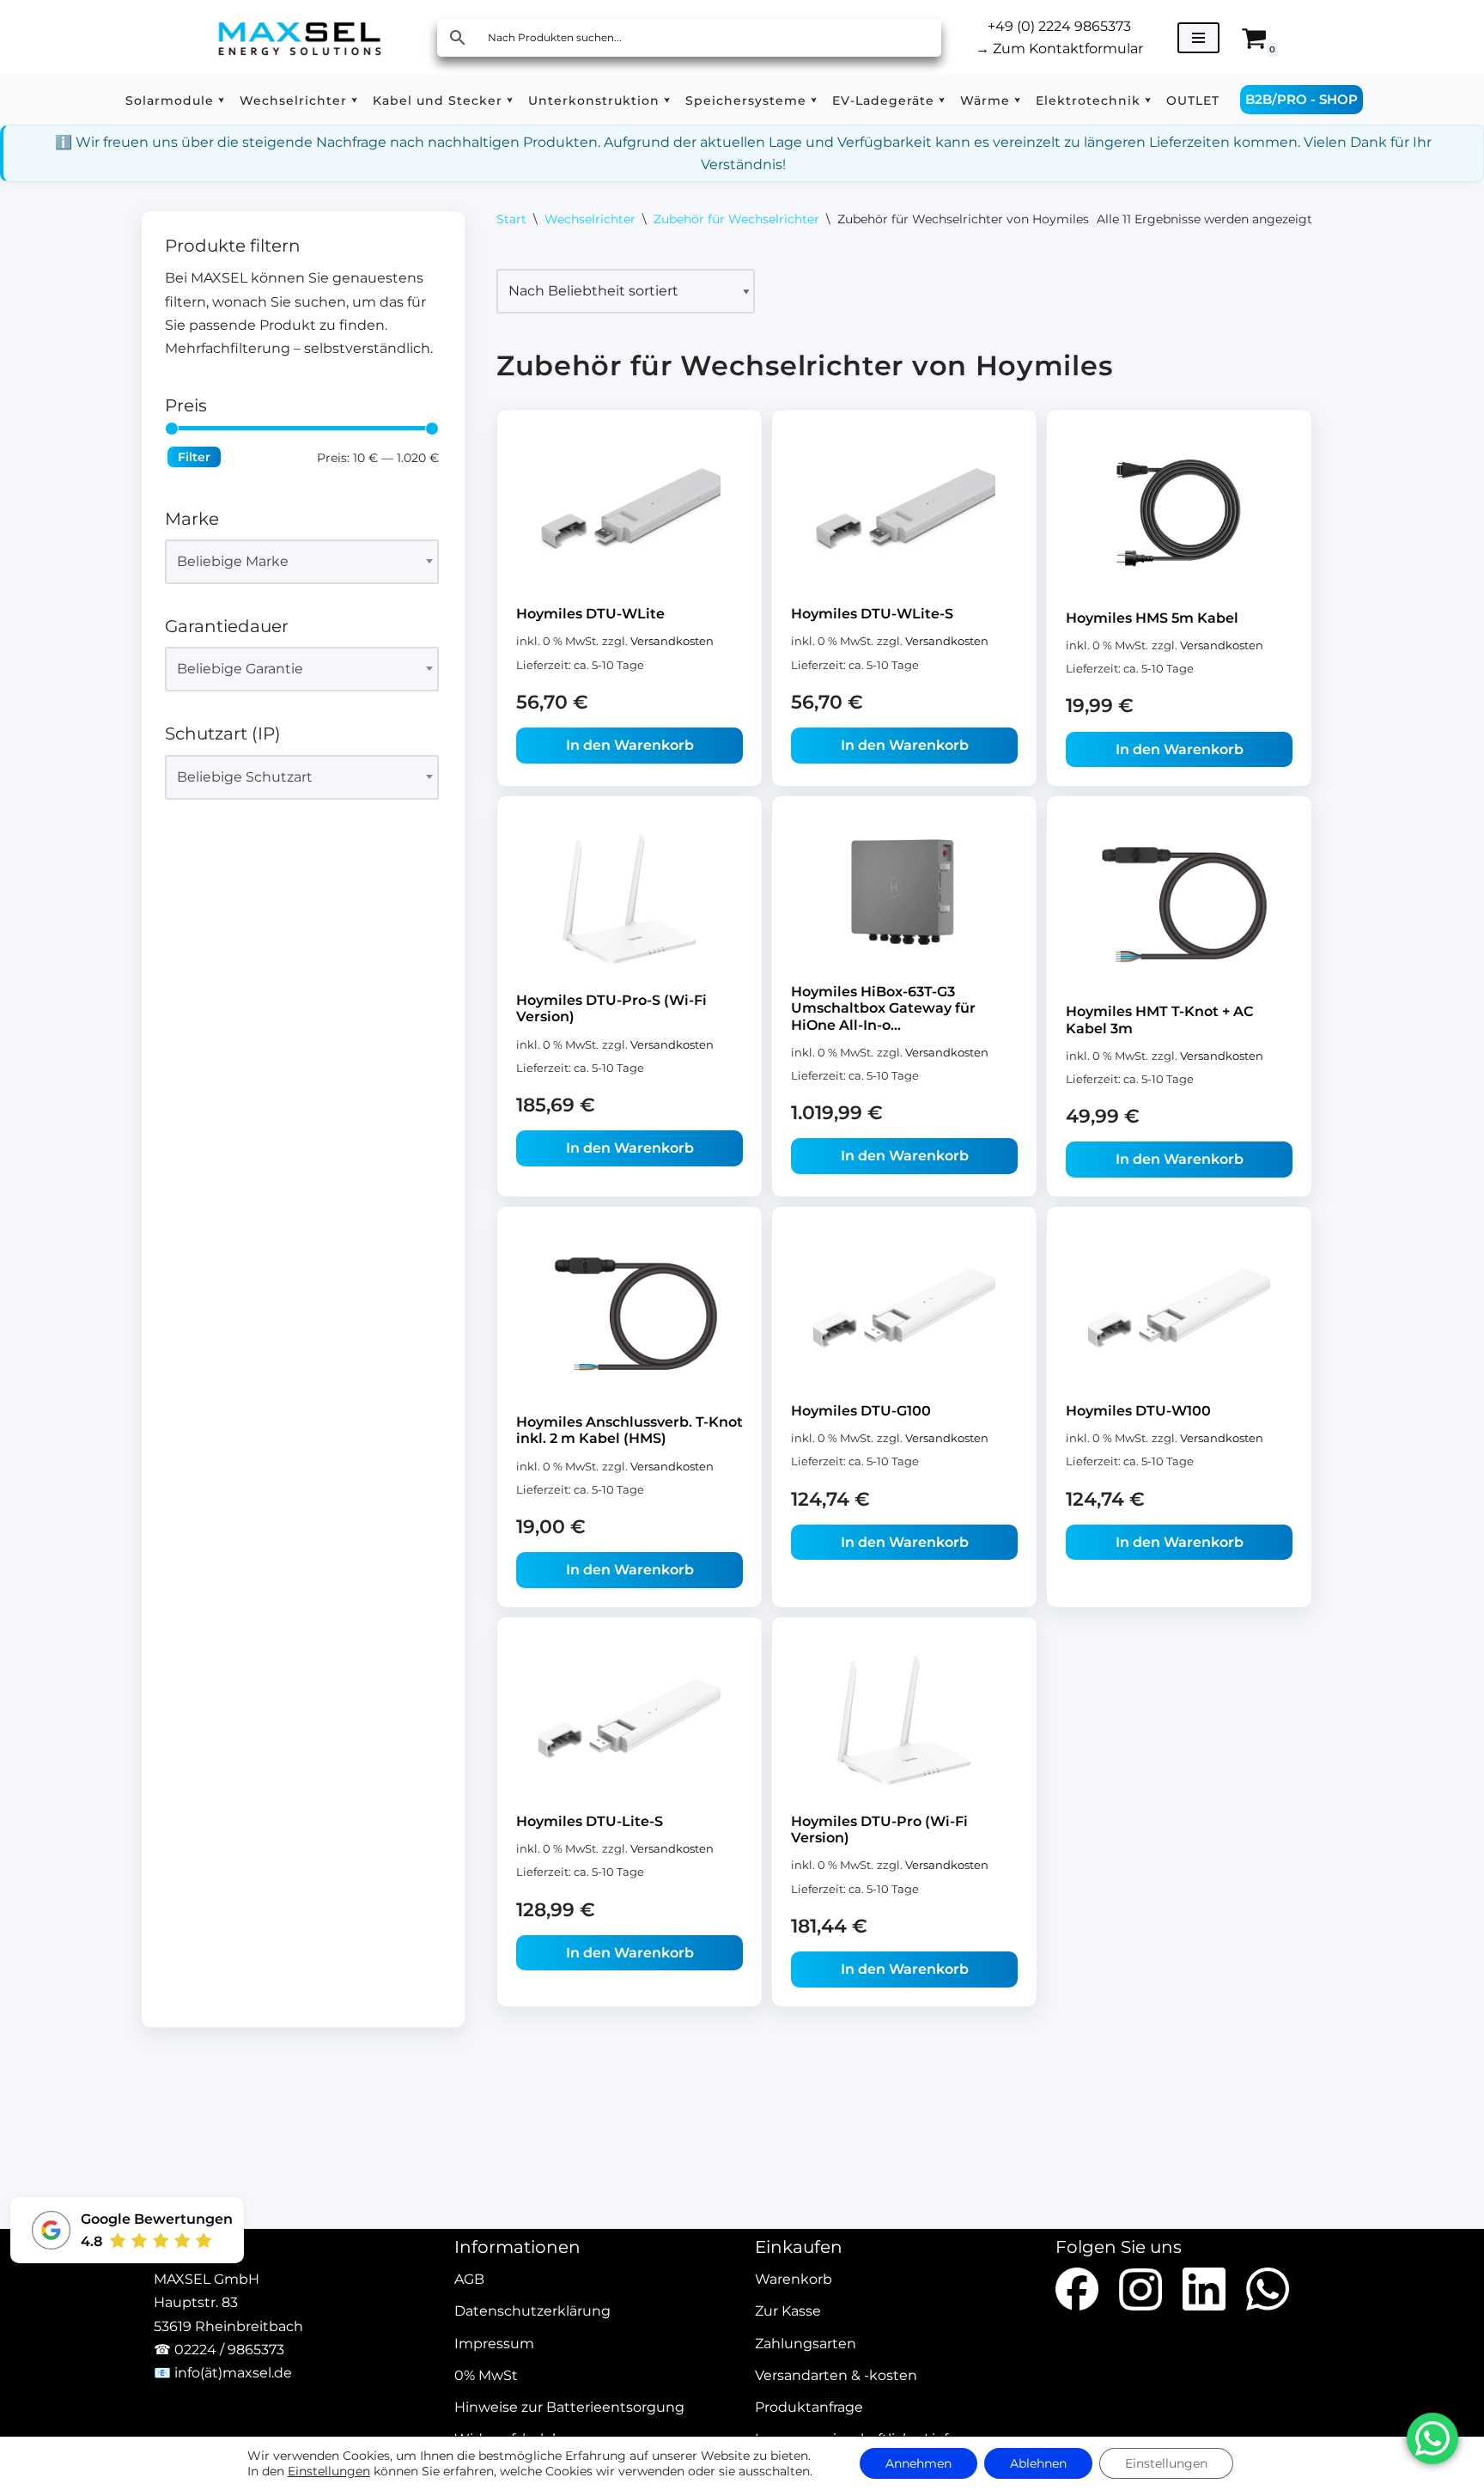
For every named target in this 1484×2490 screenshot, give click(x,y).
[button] (221, 100)
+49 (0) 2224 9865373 (1059, 26)
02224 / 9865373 (229, 2350)
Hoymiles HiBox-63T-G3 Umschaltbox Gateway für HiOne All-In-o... (883, 1008)
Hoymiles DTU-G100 (861, 1411)
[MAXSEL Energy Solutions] (300, 37)
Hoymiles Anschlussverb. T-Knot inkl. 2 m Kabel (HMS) (629, 1430)
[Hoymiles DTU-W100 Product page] (1179, 1311)
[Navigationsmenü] (1198, 38)
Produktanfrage (809, 2407)
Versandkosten (672, 641)
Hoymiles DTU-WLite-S (872, 614)
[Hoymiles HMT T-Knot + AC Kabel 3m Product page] (1179, 906)
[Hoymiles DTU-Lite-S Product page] (629, 1721)
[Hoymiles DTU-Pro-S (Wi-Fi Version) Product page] (629, 900)
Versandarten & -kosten (836, 2375)
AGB (469, 2280)
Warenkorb (794, 2280)
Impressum (494, 2344)
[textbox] (294, 562)
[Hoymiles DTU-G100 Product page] (904, 1311)
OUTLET (1193, 100)
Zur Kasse (788, 2312)
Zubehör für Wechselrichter (736, 219)
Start (511, 219)
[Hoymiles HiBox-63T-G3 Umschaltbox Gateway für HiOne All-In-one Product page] (904, 896)
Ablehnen (1038, 2463)
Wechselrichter (590, 219)
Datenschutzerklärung (532, 2312)
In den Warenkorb (630, 745)
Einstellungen (329, 2471)
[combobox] (302, 562)
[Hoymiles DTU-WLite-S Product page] (904, 514)
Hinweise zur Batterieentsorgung (569, 2407)
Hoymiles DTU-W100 (1138, 1411)
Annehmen (918, 2463)
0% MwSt (486, 2375)
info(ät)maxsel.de (233, 2373)
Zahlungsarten (806, 2344)
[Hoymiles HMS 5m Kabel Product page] (1179, 516)
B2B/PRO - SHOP (1302, 99)
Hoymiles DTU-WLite (590, 614)
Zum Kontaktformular (1059, 49)
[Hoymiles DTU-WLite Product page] (629, 514)
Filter (194, 457)
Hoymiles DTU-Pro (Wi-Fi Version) (879, 1829)
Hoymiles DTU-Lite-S (590, 1821)
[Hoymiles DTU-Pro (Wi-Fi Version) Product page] (904, 1721)
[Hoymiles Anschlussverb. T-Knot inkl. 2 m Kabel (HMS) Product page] (629, 1316)
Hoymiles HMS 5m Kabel (1152, 618)
